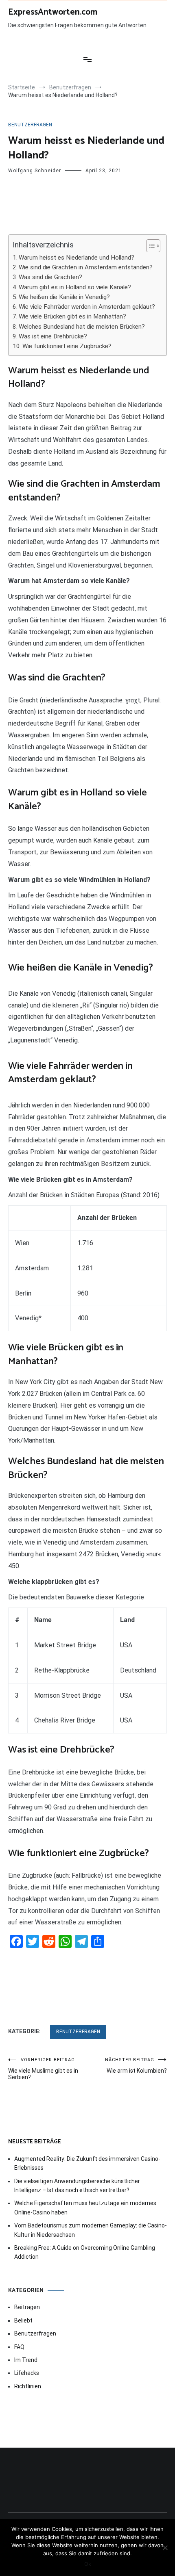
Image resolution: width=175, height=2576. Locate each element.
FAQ (19, 2347)
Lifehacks (27, 2373)
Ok (88, 2564)
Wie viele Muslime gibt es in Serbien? (43, 2069)
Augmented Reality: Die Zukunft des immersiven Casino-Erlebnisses (87, 2163)
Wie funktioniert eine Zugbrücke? (67, 346)
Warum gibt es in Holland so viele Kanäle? (75, 287)
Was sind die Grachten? (50, 277)
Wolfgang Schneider (35, 171)
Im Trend (26, 2360)
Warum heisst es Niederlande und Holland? (77, 258)
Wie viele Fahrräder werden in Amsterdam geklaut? (87, 307)
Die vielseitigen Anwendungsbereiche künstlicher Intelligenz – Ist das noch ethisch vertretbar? (77, 2186)
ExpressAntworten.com (53, 12)
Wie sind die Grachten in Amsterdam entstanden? (86, 267)
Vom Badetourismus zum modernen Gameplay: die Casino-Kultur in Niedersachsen (91, 2230)
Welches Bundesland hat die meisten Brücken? (82, 327)
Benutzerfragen (30, 125)
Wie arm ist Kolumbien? (136, 2066)
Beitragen (27, 2307)
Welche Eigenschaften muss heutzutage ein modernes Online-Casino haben (85, 2208)
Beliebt (23, 2320)
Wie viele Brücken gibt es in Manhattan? (72, 316)
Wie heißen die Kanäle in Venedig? (64, 297)
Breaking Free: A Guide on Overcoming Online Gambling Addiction (85, 2252)
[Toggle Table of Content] (149, 246)
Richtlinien (28, 2386)
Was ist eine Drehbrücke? (53, 336)
